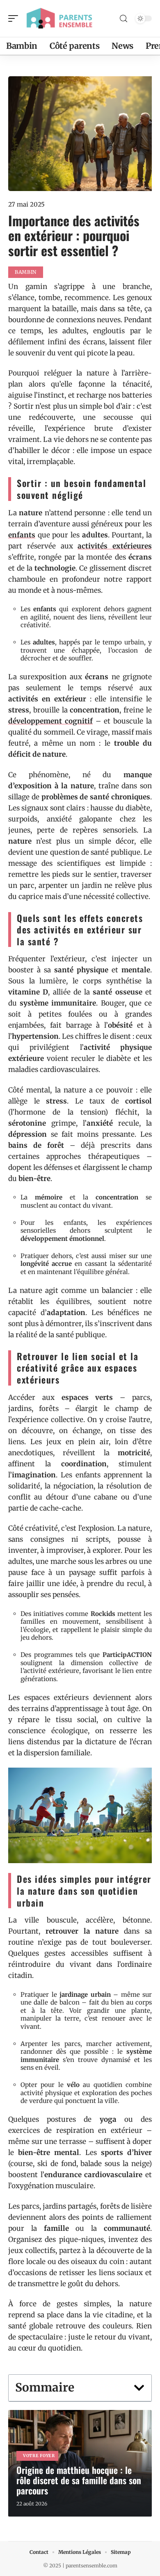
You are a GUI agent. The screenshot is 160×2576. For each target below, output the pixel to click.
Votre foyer (39, 2456)
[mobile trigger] (15, 18)
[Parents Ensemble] (59, 18)
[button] (139, 2388)
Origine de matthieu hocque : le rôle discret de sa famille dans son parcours (79, 2480)
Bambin (26, 272)
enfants (22, 535)
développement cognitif (50, 721)
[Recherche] (123, 19)
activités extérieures (115, 546)
